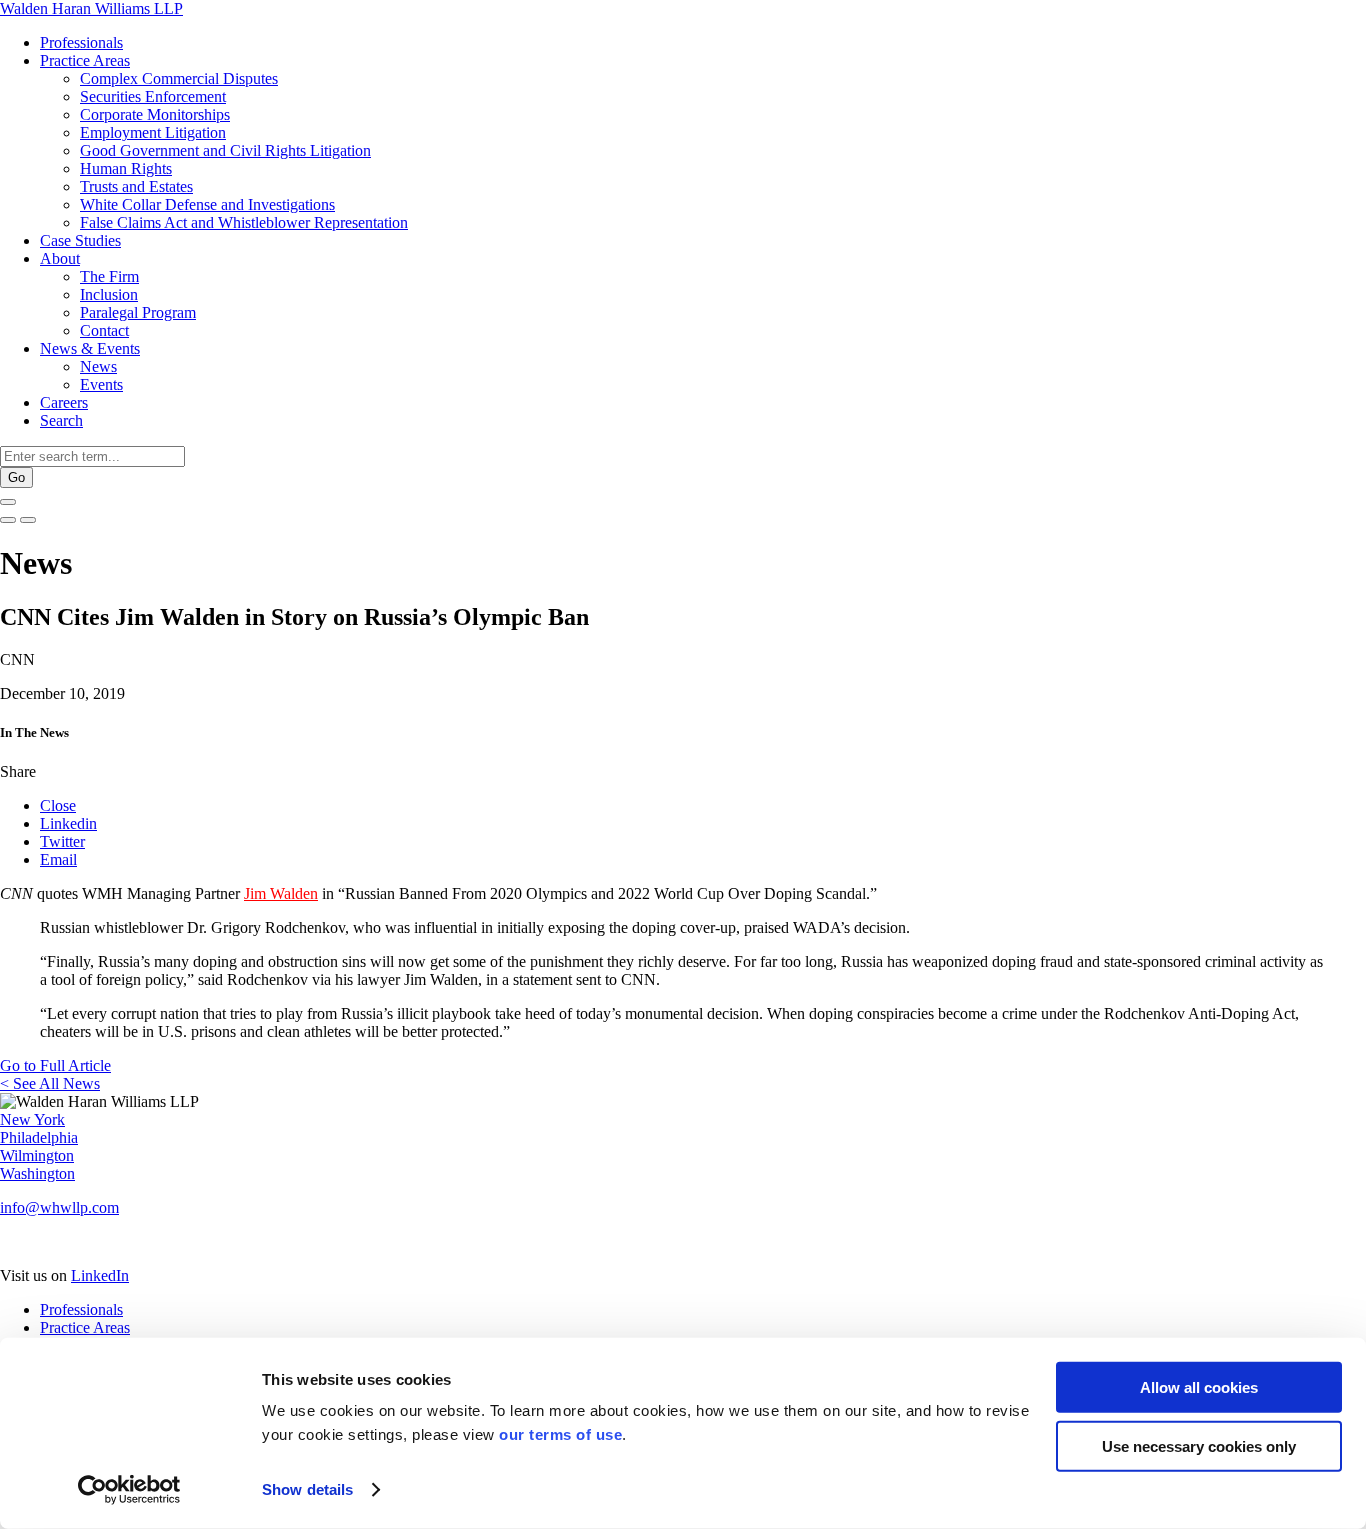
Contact (104, 330)
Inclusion (109, 294)
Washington (37, 1173)
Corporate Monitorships (155, 114)
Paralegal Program (138, 312)
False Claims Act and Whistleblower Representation (244, 222)
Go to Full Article (55, 1065)
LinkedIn (100, 1275)
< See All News (50, 1083)
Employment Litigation (153, 132)
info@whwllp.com (59, 1207)
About (60, 258)
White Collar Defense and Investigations (207, 204)
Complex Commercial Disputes (179, 78)
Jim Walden (281, 893)
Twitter (62, 841)
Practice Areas (85, 60)
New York (32, 1119)
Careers (64, 402)
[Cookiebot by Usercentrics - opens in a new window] (129, 1490)
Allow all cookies (1199, 1387)
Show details (307, 1489)
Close (58, 805)
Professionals (81, 42)
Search (61, 420)
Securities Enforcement (153, 96)
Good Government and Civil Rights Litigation (225, 150)
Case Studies (80, 240)
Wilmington (37, 1155)
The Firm (109, 276)
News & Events (90, 348)
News (98, 366)
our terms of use (560, 1434)
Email (58, 859)
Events (101, 384)
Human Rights (126, 168)
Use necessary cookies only (1199, 1445)
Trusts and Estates (136, 186)
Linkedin (68, 823)
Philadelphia (39, 1137)
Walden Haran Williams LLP (91, 8)
